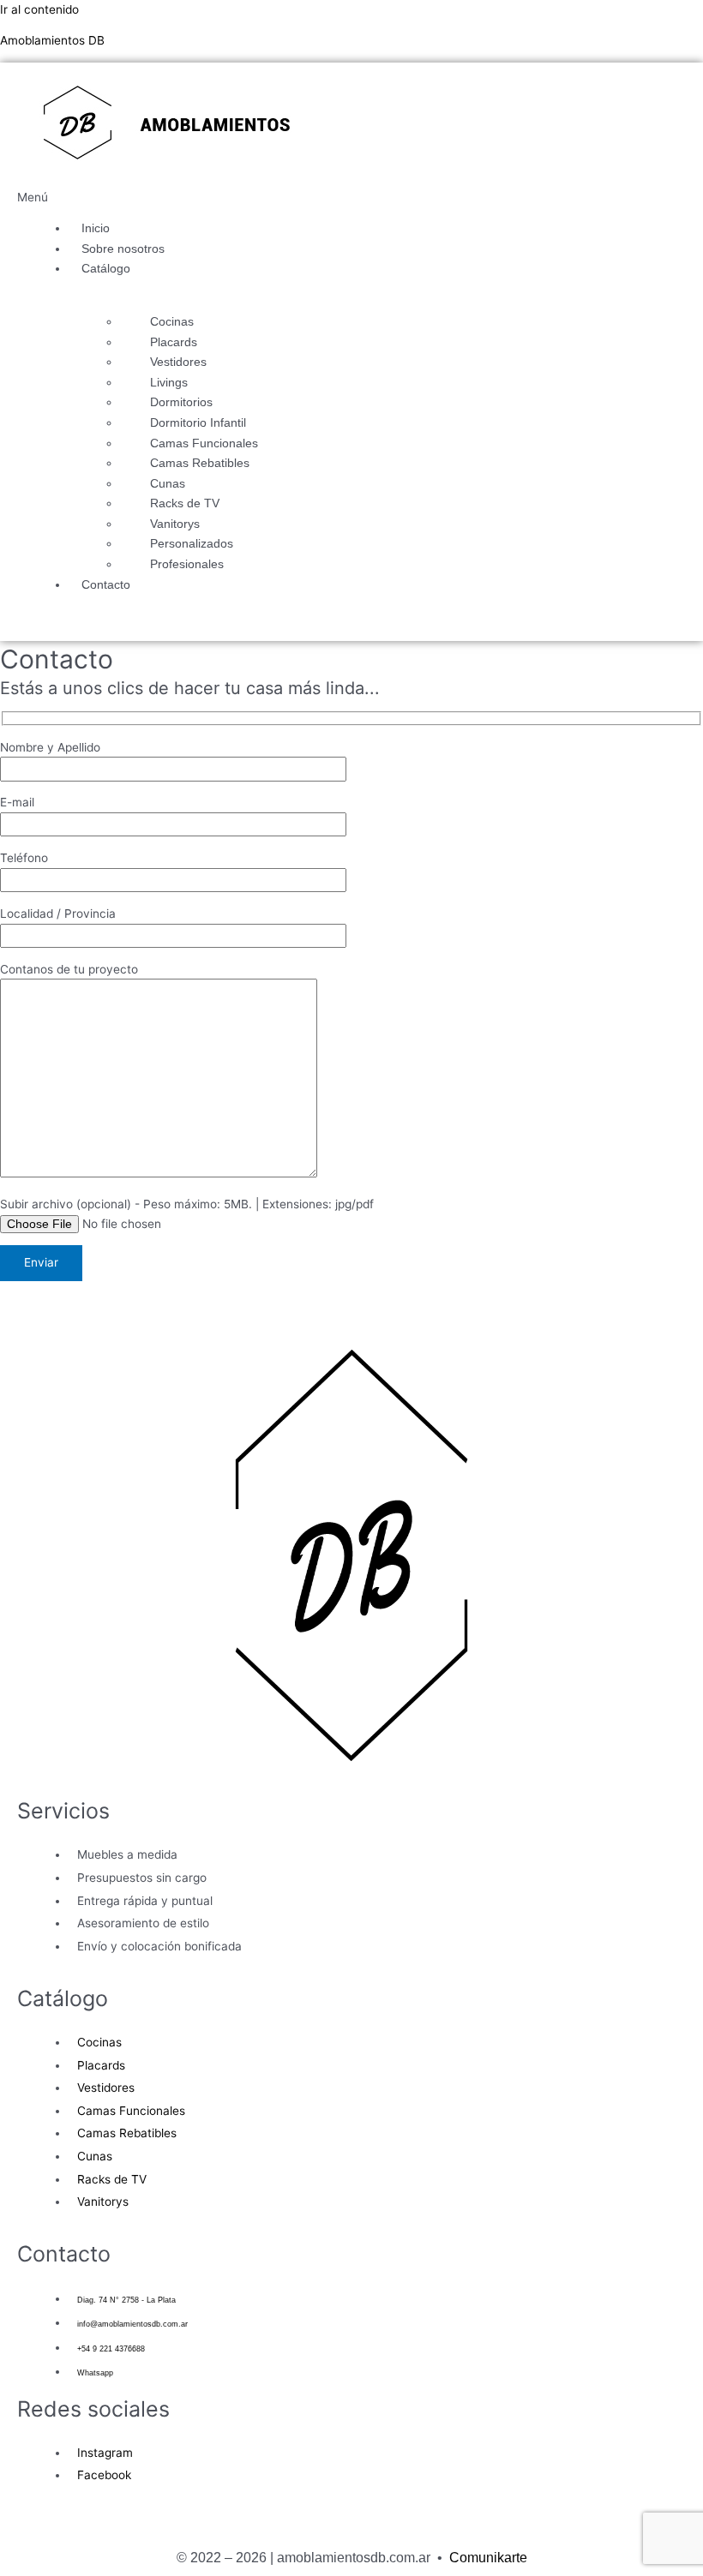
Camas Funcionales (204, 443)
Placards (174, 342)
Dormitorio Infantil (198, 423)
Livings (169, 383)
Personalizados (192, 544)
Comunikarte (488, 2558)
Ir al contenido (39, 9)
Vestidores (178, 362)
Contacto (106, 585)
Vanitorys (175, 524)
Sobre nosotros (123, 249)
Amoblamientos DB (52, 40)
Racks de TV (185, 503)
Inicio (96, 228)
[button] (146, 198)
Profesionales (187, 564)
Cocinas (172, 322)
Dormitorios (181, 402)
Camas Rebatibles (200, 463)
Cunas (168, 484)
